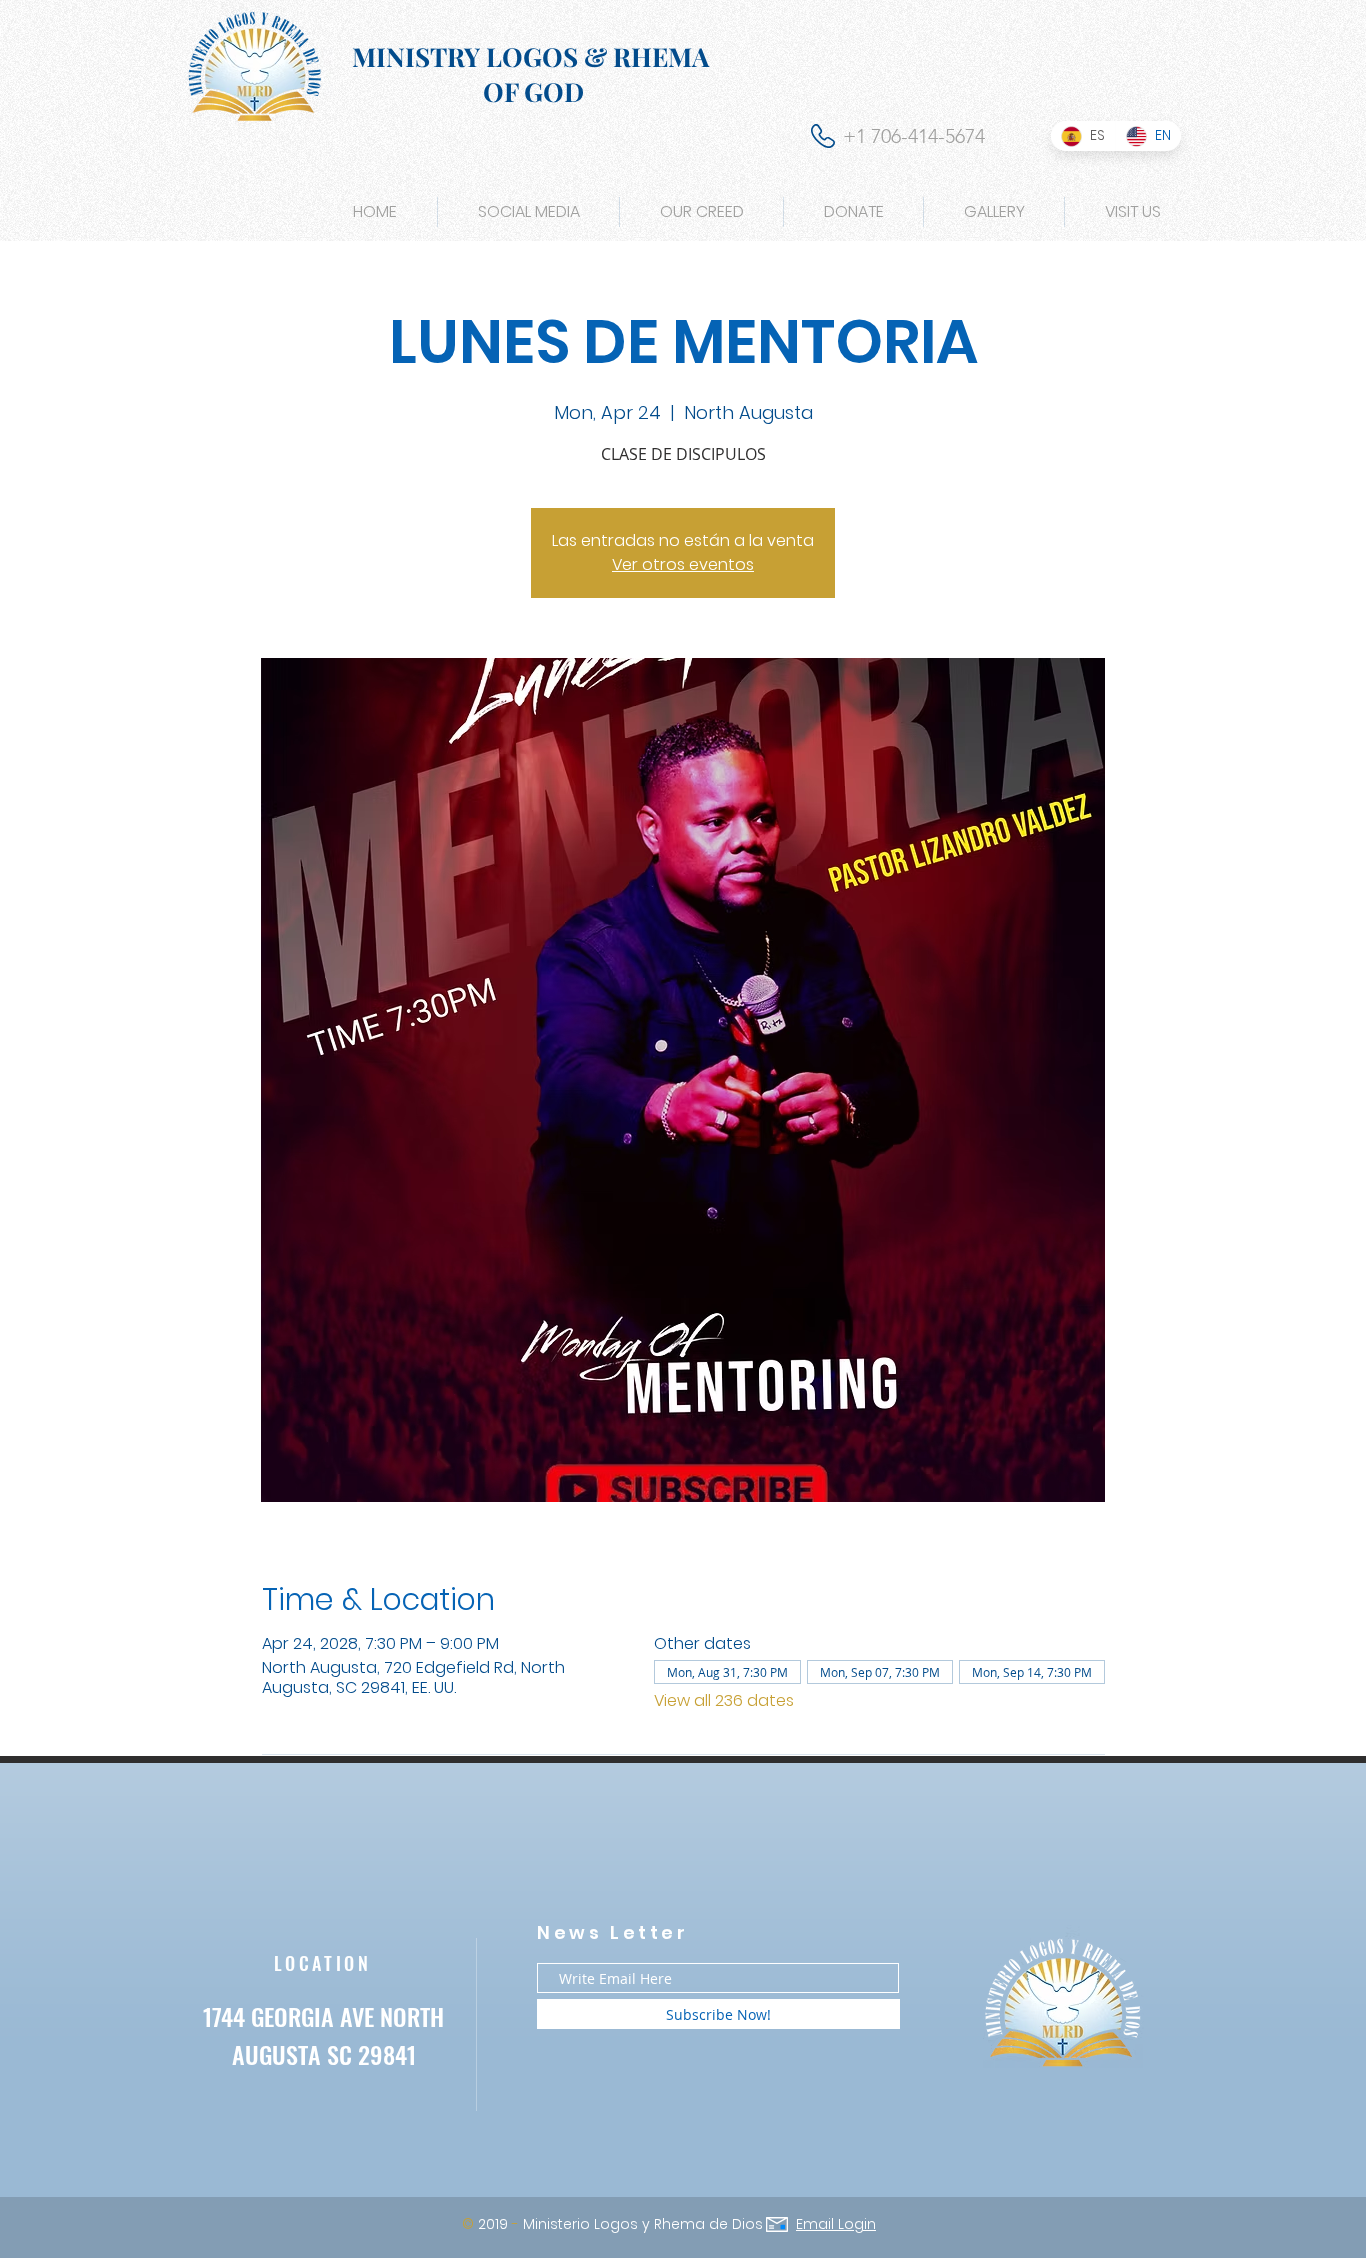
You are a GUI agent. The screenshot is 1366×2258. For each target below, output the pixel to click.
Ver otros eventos (683, 564)
